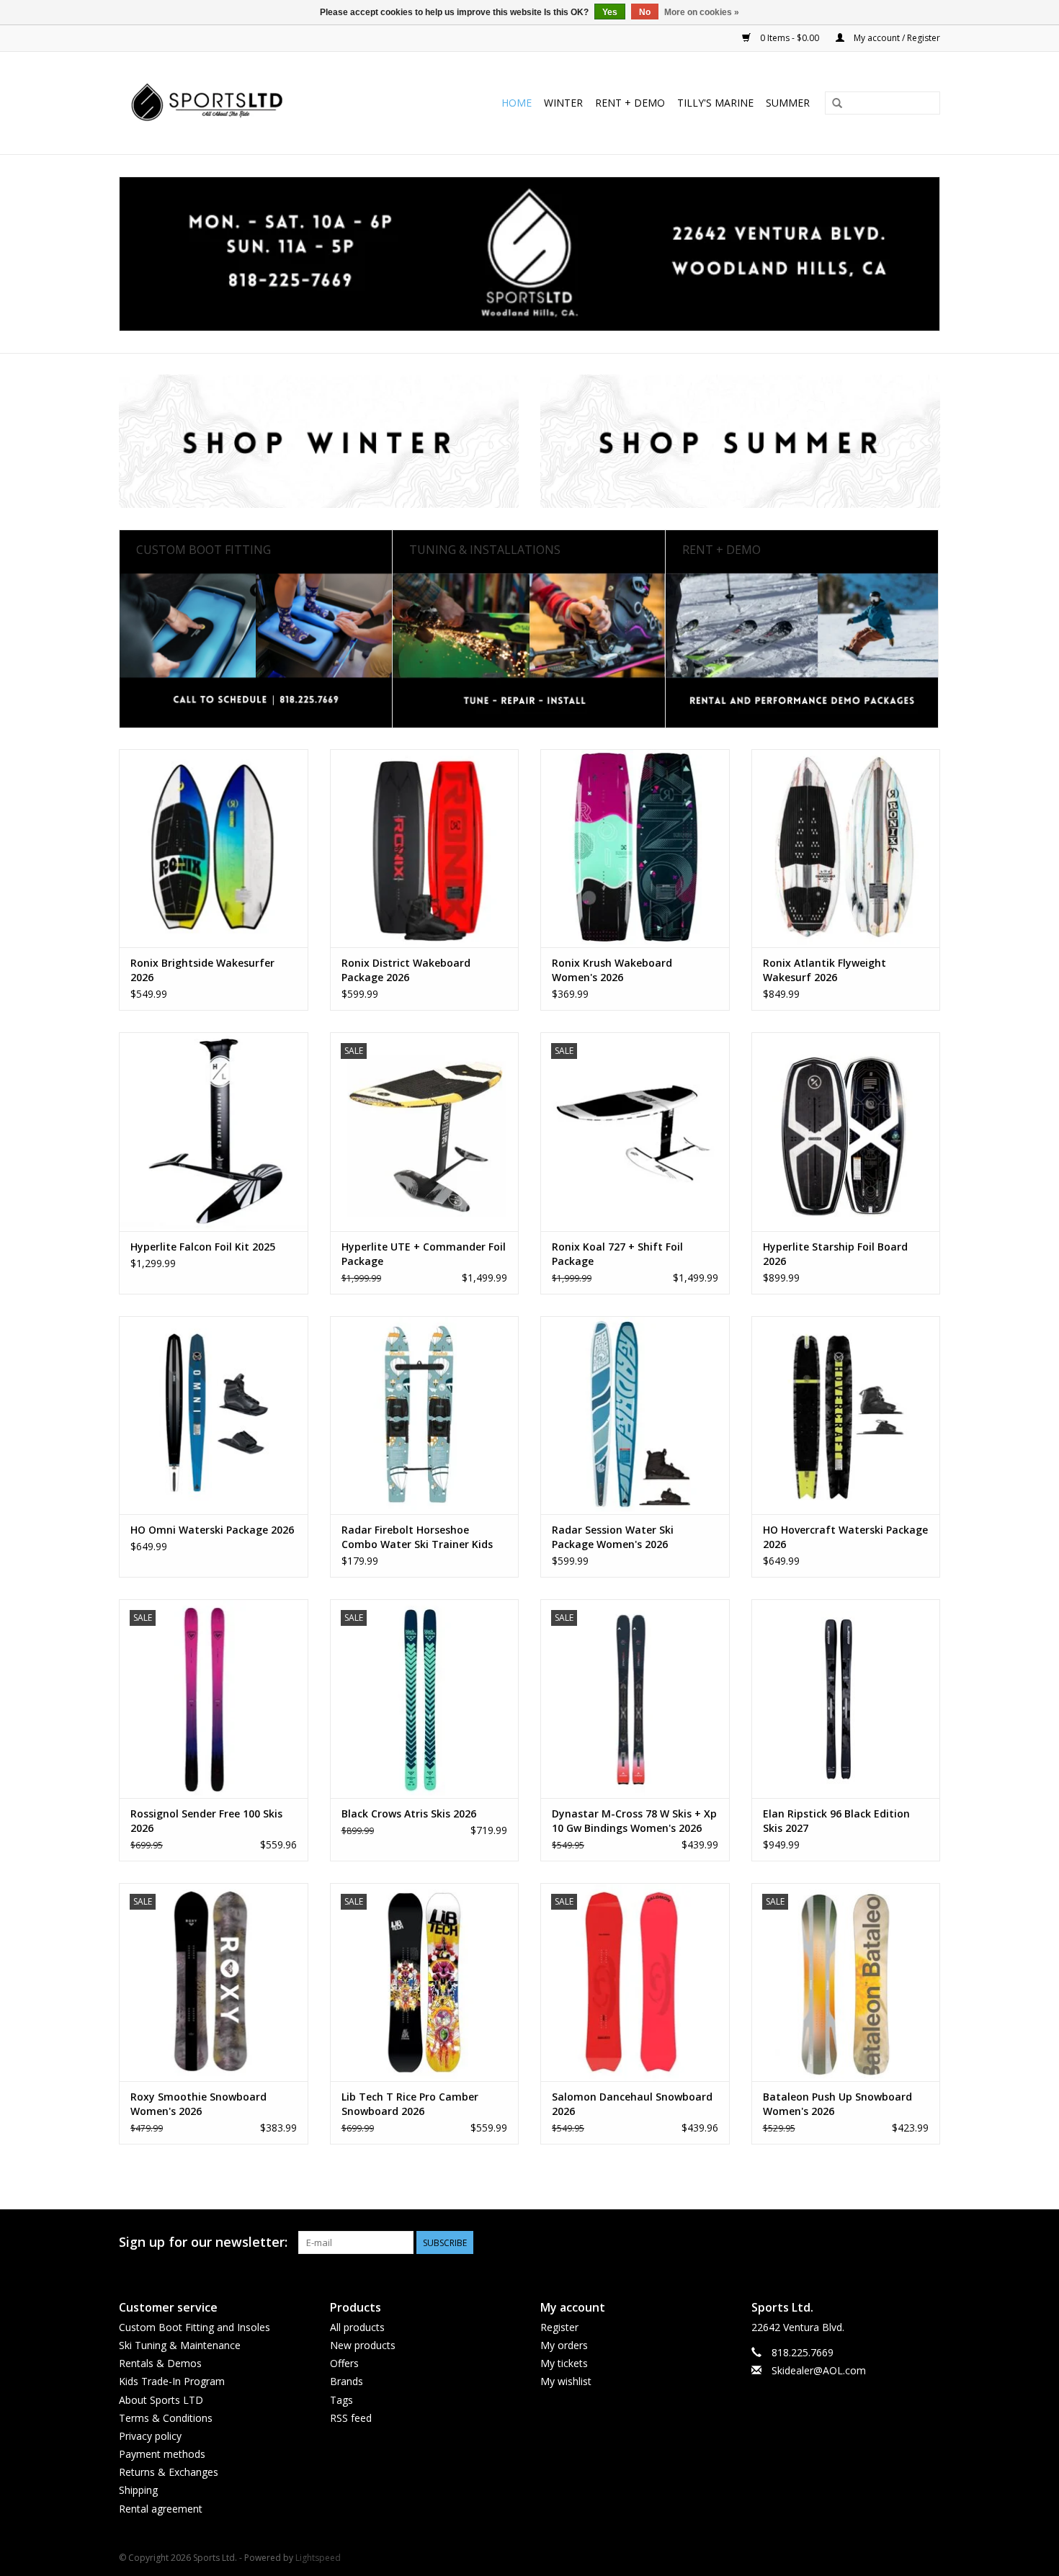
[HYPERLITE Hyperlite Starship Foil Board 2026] (846, 1131)
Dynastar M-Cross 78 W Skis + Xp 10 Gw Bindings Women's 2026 (634, 1821)
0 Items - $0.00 (790, 38)
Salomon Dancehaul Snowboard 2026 (632, 2104)
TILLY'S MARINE (715, 103)
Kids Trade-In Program (172, 2381)
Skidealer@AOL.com (819, 2370)
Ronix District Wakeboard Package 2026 (406, 970)
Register (559, 2327)
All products (357, 2327)
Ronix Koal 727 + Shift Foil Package (617, 1254)
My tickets (564, 2363)
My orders (564, 2345)
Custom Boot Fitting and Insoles (195, 2327)
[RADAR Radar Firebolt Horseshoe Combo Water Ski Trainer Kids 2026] (425, 1415)
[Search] (837, 104)
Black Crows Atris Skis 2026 (409, 1814)
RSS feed (351, 2418)
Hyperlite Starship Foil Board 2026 (835, 1254)
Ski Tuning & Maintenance (180, 2345)
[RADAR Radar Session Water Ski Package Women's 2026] (635, 1415)
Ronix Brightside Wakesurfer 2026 (202, 970)
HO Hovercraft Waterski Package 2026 (845, 1537)
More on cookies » (702, 12)
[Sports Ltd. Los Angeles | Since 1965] (236, 103)
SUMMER (788, 103)
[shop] (529, 254)
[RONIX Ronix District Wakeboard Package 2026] (425, 848)
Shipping (138, 2490)
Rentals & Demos (160, 2363)
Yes (610, 12)
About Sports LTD (161, 2400)
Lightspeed (318, 2558)
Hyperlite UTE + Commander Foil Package (424, 1254)
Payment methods (162, 2454)
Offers (344, 2363)
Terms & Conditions (166, 2418)
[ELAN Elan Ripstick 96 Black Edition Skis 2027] (846, 1698)
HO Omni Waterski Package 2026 (212, 1530)
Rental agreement (161, 2509)
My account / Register (896, 38)
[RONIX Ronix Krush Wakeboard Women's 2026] (635, 848)
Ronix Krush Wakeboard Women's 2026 (612, 970)
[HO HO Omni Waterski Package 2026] (214, 1415)
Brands (347, 2381)
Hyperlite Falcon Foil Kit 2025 (203, 1247)
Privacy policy (150, 2436)
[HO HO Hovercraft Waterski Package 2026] (846, 1415)
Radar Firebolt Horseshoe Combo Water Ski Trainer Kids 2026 (417, 1537)
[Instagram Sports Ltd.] (929, 2242)
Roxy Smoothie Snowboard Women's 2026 (198, 2104)
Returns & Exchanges (169, 2472)
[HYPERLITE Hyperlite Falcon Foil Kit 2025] (214, 1131)
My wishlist (566, 2381)
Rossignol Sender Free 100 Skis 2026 (206, 1821)
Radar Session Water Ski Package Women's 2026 (613, 1537)
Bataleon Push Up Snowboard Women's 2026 (837, 2104)
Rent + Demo (630, 103)
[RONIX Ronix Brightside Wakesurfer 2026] (214, 848)
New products (363, 2345)
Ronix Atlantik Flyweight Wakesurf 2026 (825, 970)
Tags (341, 2400)
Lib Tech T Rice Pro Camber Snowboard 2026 (410, 2104)
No (645, 12)
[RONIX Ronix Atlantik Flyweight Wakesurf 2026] (846, 848)
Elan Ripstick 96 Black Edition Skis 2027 (836, 1821)
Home (517, 103)
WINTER (563, 103)
